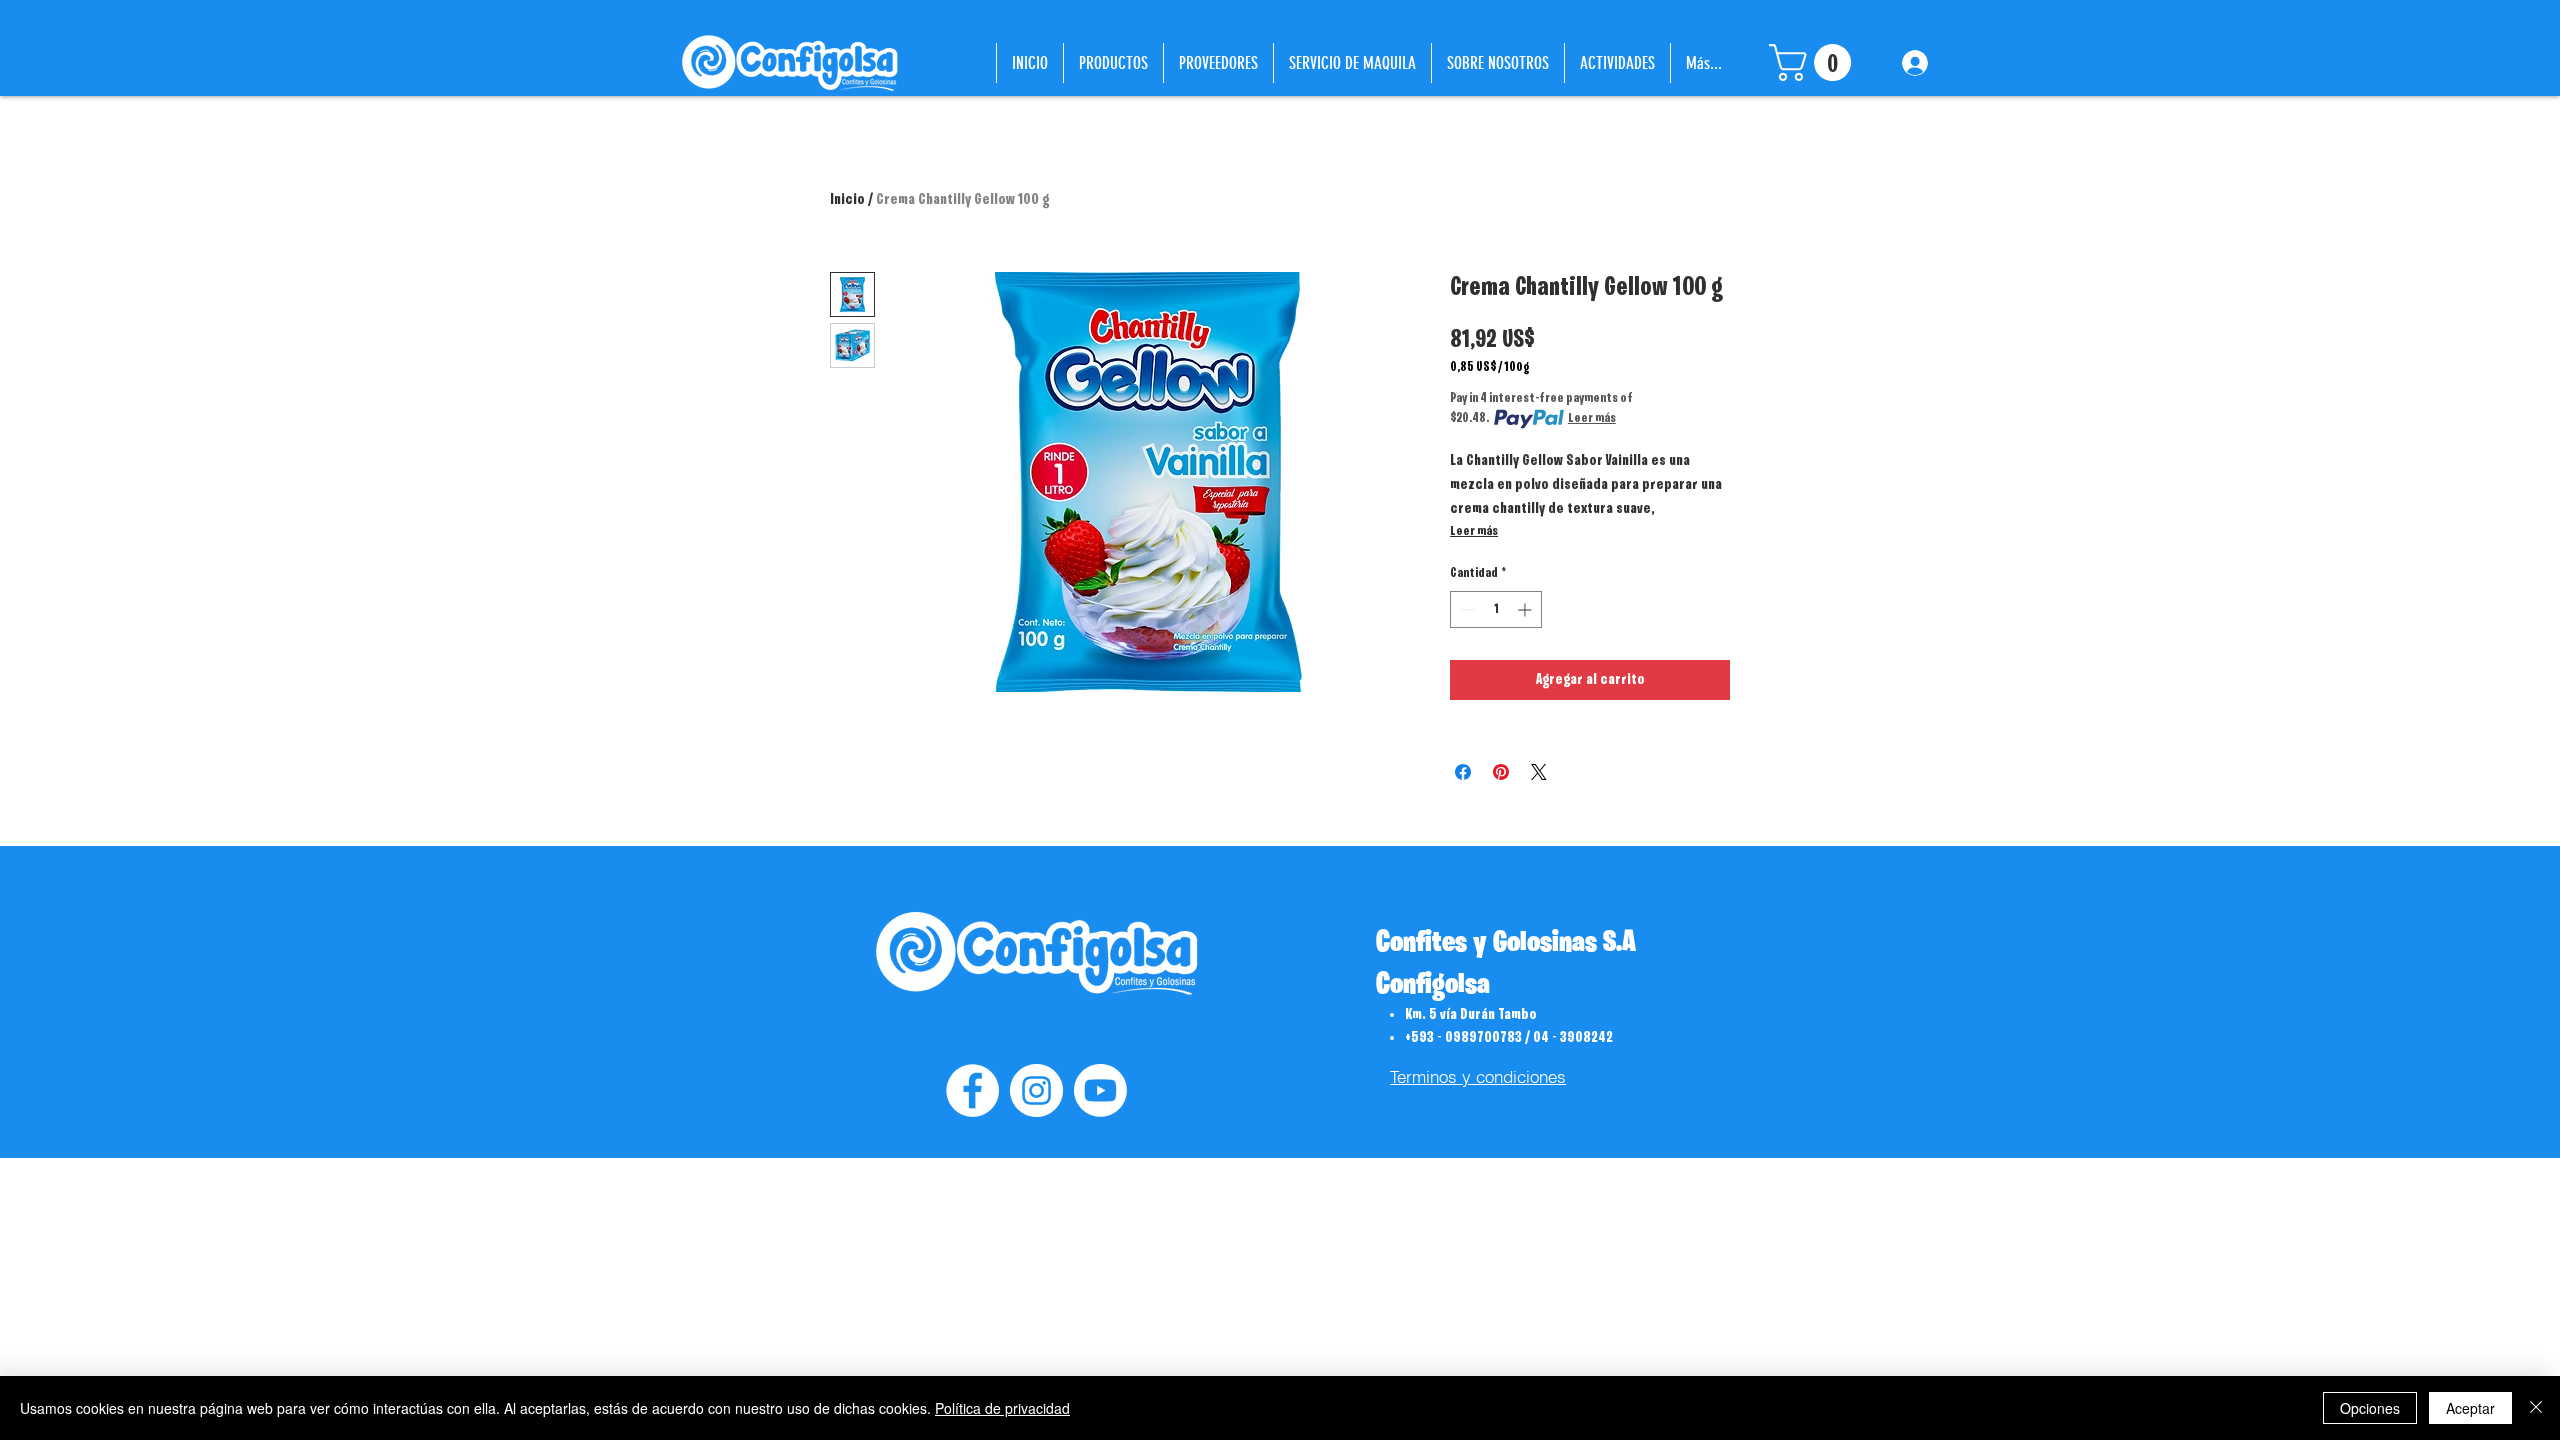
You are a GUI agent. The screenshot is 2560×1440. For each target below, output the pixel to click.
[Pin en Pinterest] (1501, 772)
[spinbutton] (1496, 609)
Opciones (2370, 1408)
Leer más (1592, 418)
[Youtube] (1100, 1090)
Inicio (847, 200)
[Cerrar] (2536, 1408)
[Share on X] (1539, 772)
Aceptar (2470, 1408)
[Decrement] (1465, 609)
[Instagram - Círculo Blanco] (1036, 1090)
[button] (1814, 62)
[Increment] (1526, 609)
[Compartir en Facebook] (1463, 772)
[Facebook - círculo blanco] (972, 1090)
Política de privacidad (1002, 1408)
